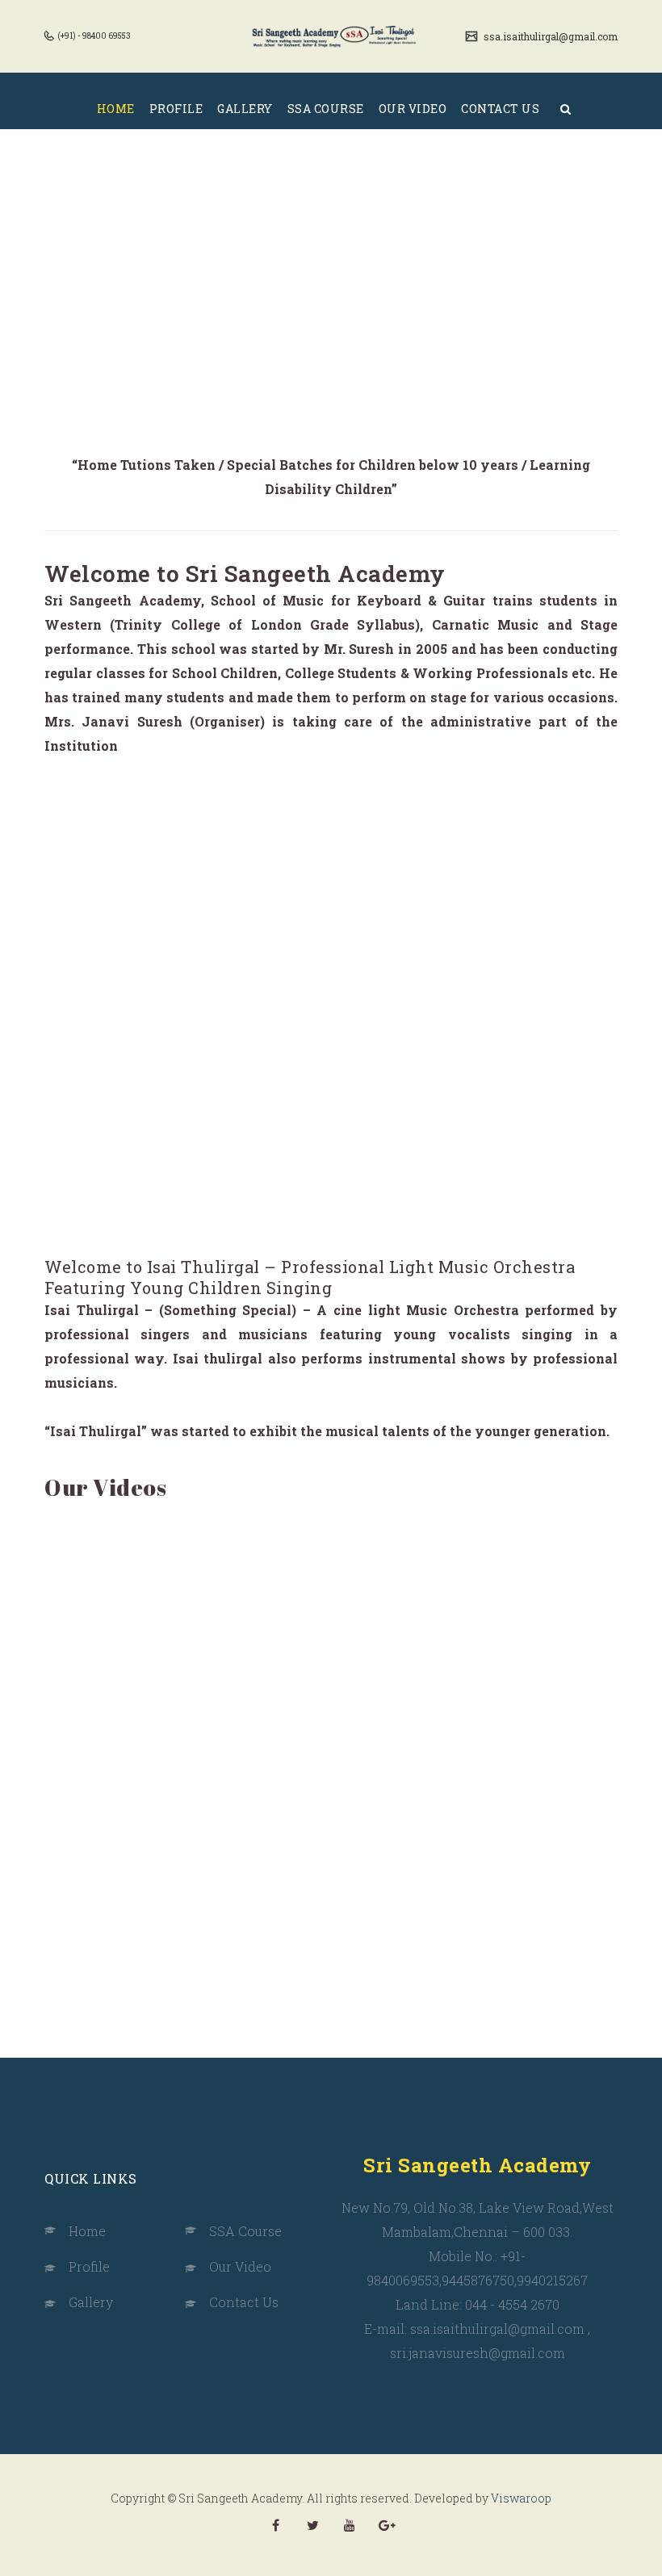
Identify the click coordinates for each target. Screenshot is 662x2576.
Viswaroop (521, 2498)
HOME (116, 109)
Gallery (91, 2302)
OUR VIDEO (413, 109)
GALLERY (245, 109)
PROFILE (176, 109)
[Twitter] (312, 2525)
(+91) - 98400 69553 (93, 36)
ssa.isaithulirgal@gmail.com (549, 36)
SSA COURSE (326, 109)
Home (87, 2231)
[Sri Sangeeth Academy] (337, 36)
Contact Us (244, 2302)
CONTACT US (500, 109)
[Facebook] (275, 2525)
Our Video (240, 2266)
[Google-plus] (387, 2525)
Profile (89, 2266)
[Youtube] (350, 2525)
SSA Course (245, 2231)
